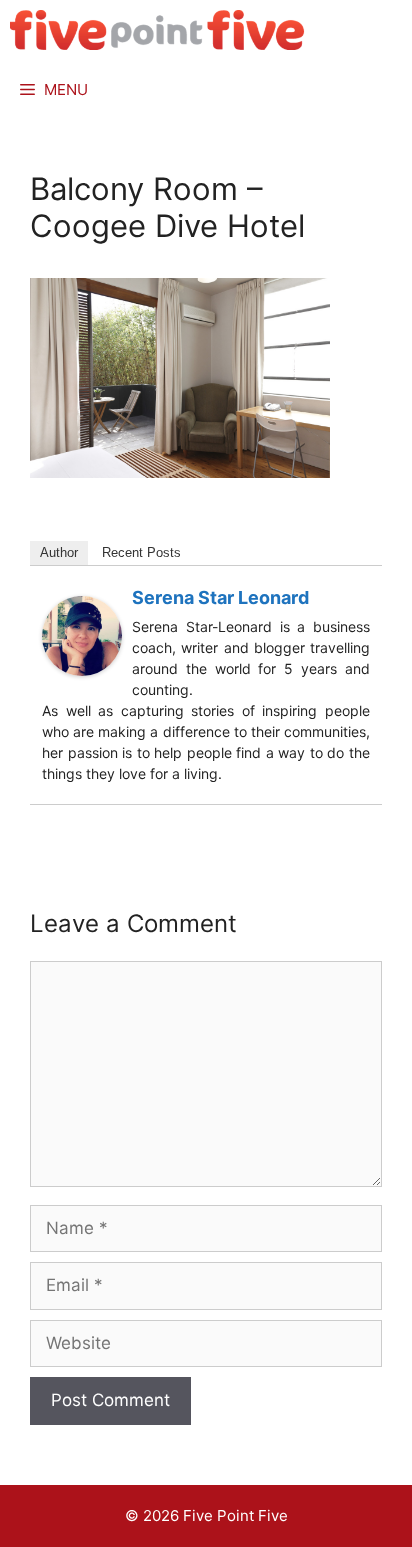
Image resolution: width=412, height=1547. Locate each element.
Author (59, 552)
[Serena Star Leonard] (82, 670)
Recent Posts (141, 552)
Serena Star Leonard (220, 597)
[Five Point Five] (157, 30)
